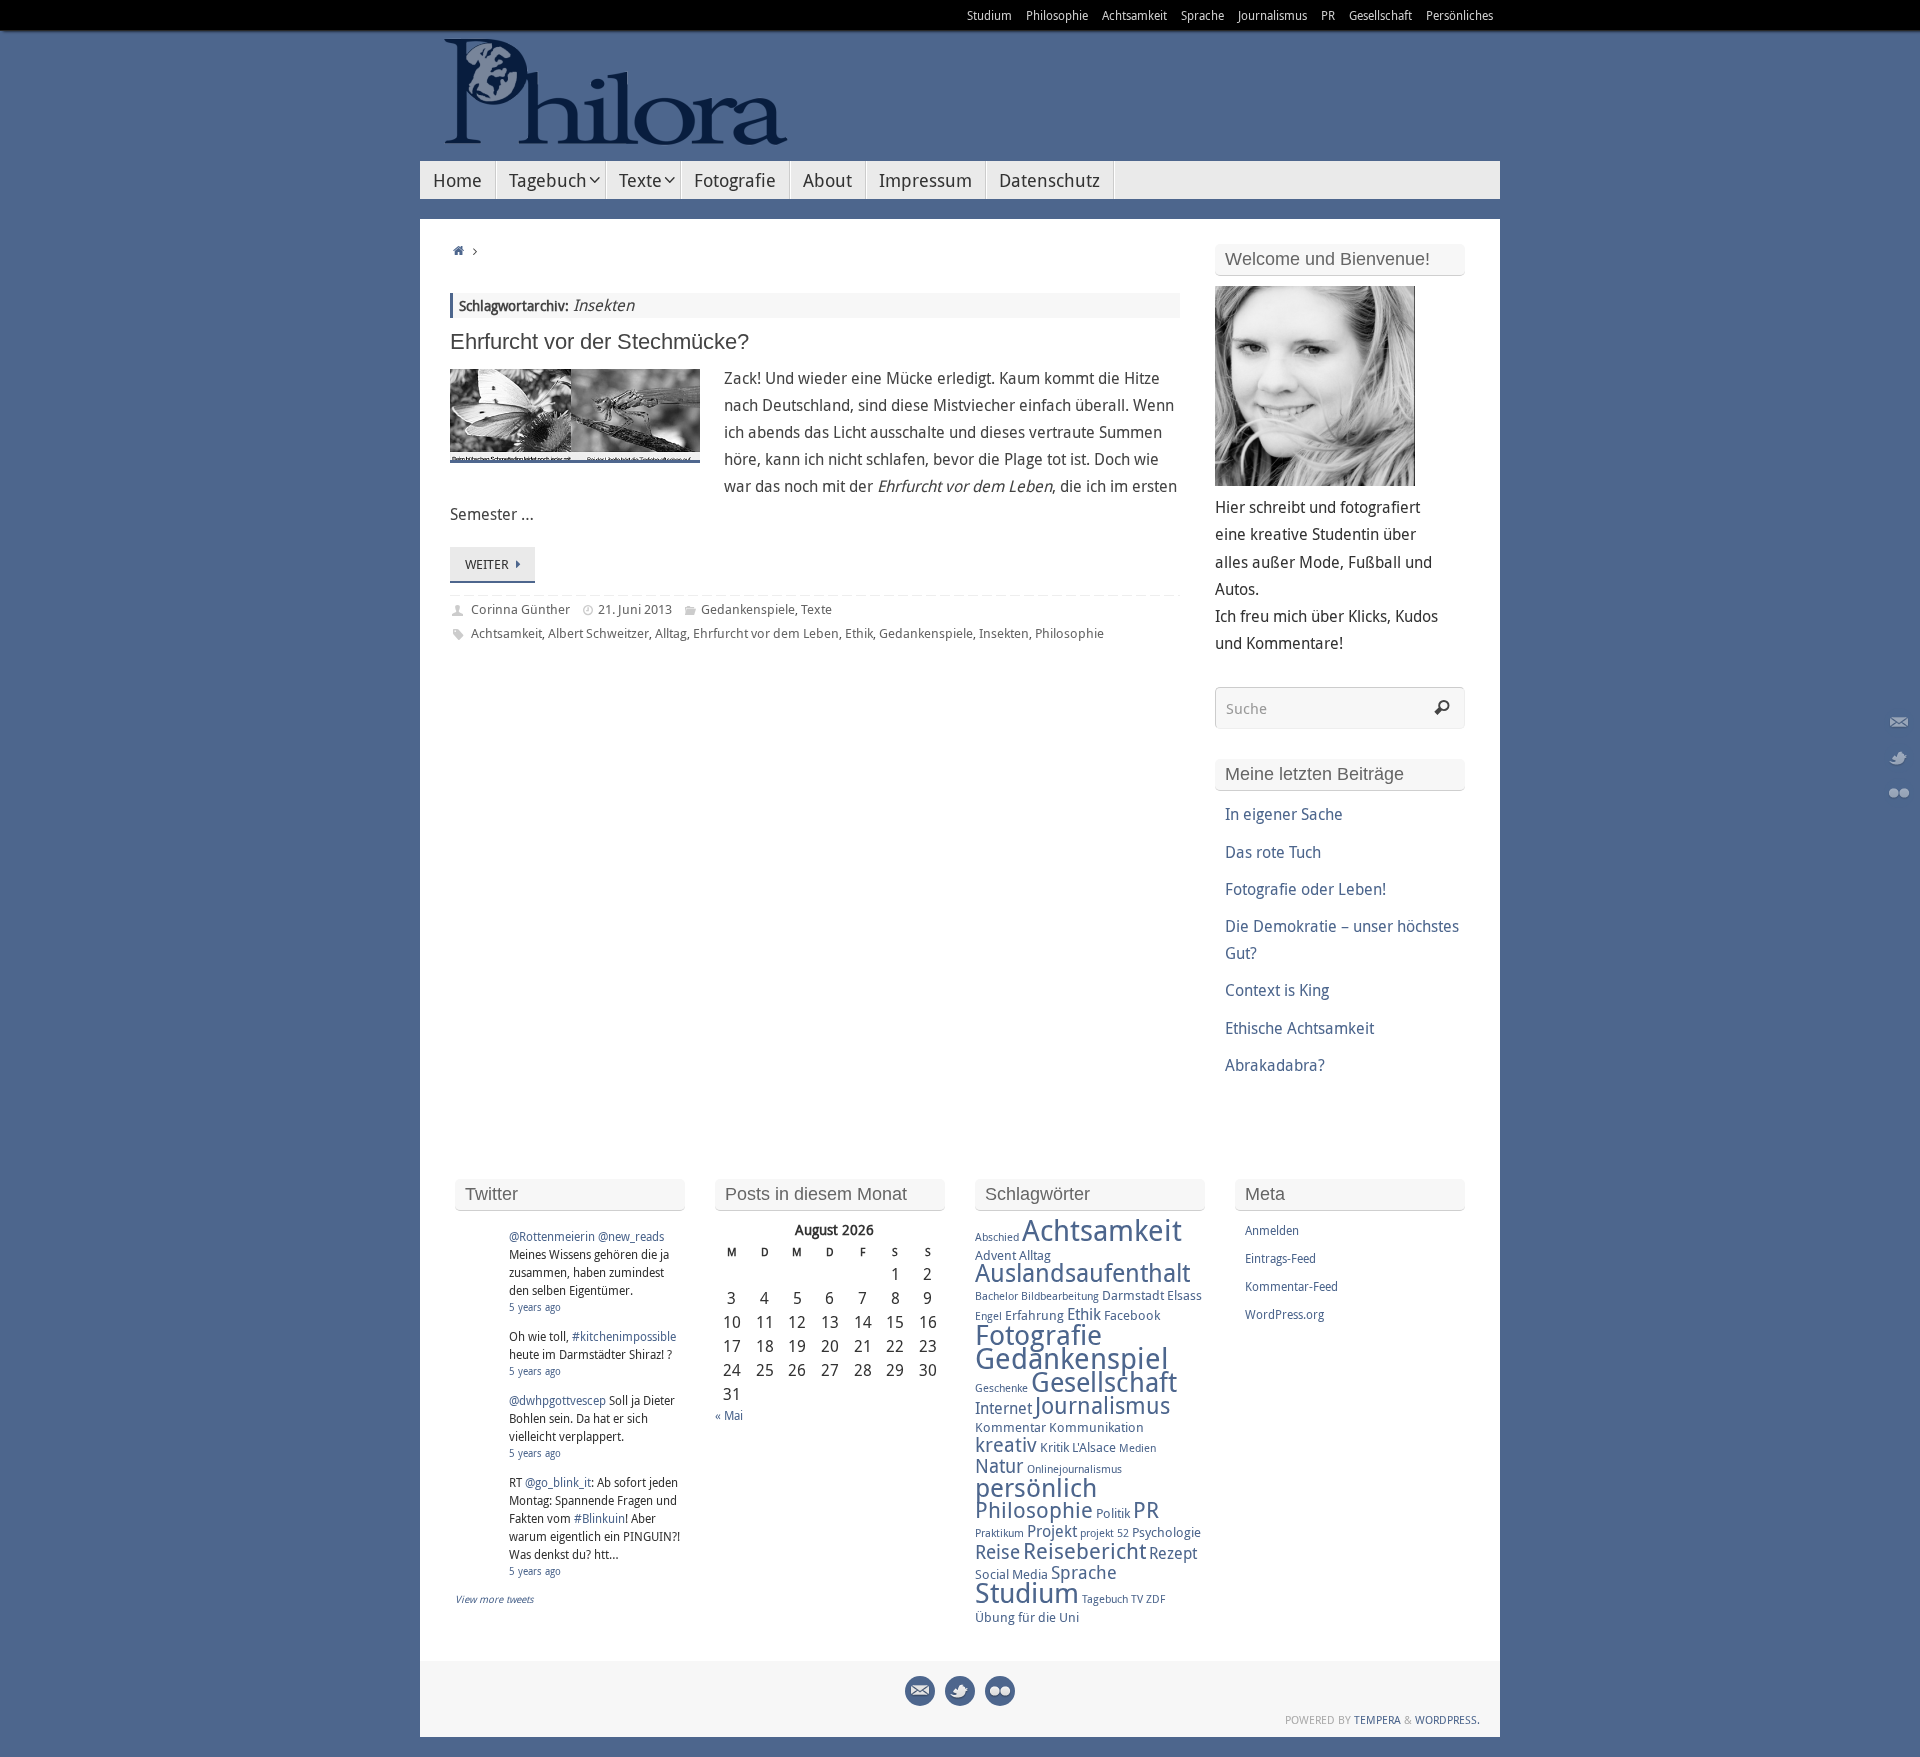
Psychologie (1166, 1532)
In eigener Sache (1284, 814)
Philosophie (1057, 15)
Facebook (1132, 1315)
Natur (999, 1466)
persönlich (1036, 1487)
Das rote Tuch (1273, 852)
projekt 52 (1104, 1533)
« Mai (729, 1415)
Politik (1113, 1513)
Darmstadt (1133, 1295)
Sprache (1202, 15)
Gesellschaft (1380, 15)
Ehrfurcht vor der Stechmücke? (599, 341)
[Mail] (1899, 723)
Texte (816, 609)
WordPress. (1447, 1719)
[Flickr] (1899, 793)
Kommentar (1010, 1427)
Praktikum (999, 1533)
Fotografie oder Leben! (1305, 889)
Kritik (1054, 1447)
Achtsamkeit (1134, 15)
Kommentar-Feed (1291, 1286)
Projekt (1052, 1531)
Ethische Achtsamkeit (1299, 1028)
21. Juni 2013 (635, 609)
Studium (989, 15)
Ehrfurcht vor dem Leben (766, 633)
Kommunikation (1096, 1427)
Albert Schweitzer (598, 633)
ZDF (1155, 1599)
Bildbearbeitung (1060, 1296)
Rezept (1173, 1553)
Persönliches (1459, 15)
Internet (1003, 1408)
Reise (997, 1552)
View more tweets (494, 1599)
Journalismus (1272, 15)
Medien (1137, 1448)
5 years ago (535, 1307)
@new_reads (631, 1236)
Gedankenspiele (748, 609)
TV (1137, 1599)
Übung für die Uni (1027, 1617)
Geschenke (1001, 1388)
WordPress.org (1284, 1314)
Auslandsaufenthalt (1082, 1272)
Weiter (487, 564)
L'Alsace (1094, 1447)
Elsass (1184, 1295)
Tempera (1377, 1719)
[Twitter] (1899, 758)
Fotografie (1038, 1334)
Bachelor (996, 1296)
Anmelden (1272, 1230)
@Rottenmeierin (552, 1236)
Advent (995, 1255)
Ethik (859, 633)
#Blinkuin (599, 1518)
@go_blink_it (558, 1482)
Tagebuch (1105, 1599)
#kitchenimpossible (624, 1336)
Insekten (1004, 633)
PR (1328, 15)
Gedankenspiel (1072, 1358)
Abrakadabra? (1275, 1065)
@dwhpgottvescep (557, 1400)
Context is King (1277, 990)
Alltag (671, 633)
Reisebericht (1084, 1550)
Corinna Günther (520, 609)
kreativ (1006, 1444)
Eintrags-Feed (1280, 1258)
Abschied (997, 1237)
